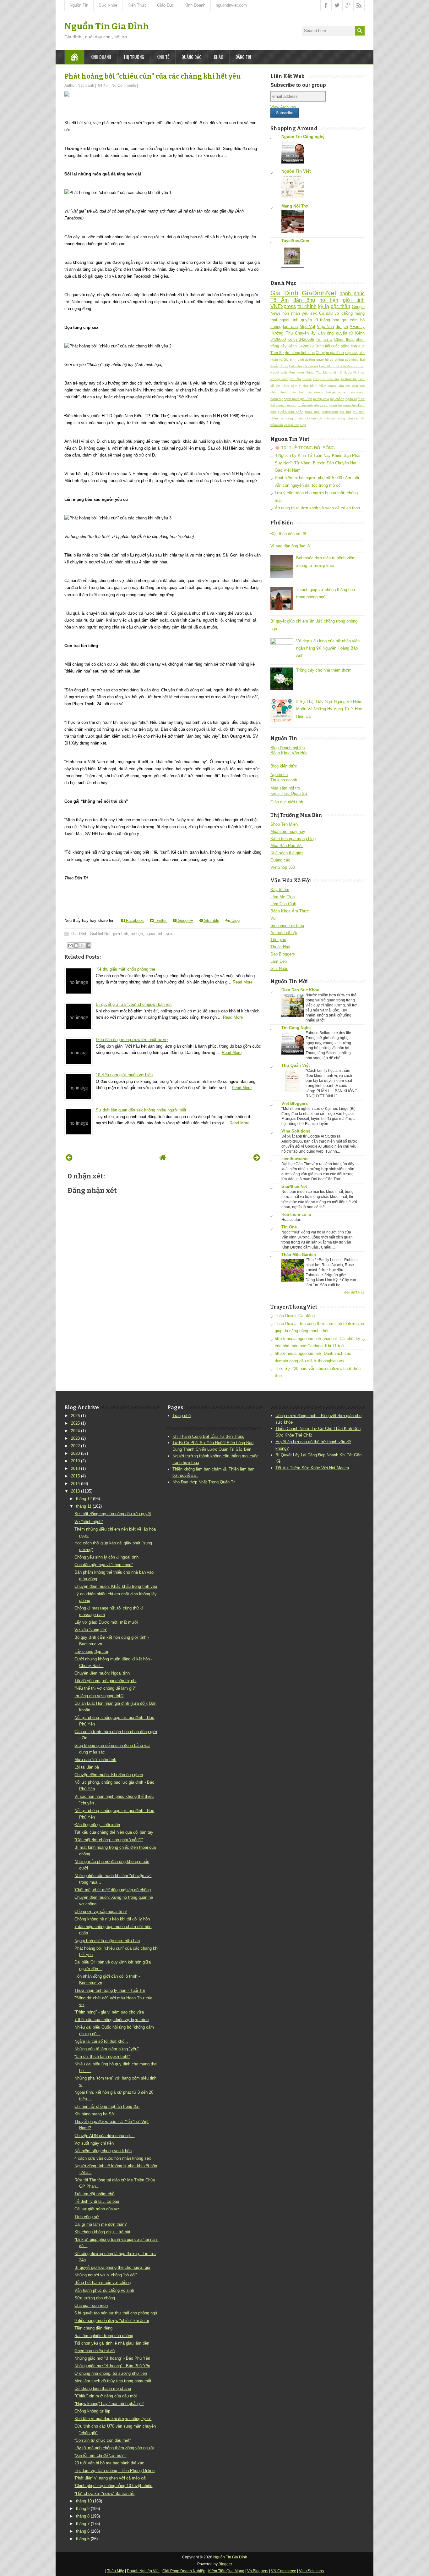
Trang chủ (182, 1416)
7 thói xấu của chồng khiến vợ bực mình (111, 2020)
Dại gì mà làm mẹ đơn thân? (100, 2224)
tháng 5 (83, 2539)
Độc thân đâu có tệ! (288, 534)
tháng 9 (83, 2509)
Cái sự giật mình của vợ (97, 2209)
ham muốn (357, 392)
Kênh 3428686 (301, 339)
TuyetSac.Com (295, 241)
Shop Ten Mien (284, 824)
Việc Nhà (325, 327)
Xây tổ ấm (280, 890)
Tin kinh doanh (284, 780)
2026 (75, 1416)
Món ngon (296, 372)
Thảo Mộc (116, 2571)
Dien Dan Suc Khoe (300, 990)
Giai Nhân (279, 969)
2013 (75, 1491)
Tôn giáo (278, 940)
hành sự (277, 399)
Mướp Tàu (314, 372)
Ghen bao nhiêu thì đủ (95, 2351)
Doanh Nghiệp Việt (143, 2571)
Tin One (289, 1227)
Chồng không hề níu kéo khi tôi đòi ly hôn (112, 1919)
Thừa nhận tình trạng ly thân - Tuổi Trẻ (110, 1990)
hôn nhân (291, 313)
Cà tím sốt (311, 366)
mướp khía (321, 399)
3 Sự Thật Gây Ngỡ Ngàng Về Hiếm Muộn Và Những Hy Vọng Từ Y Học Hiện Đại (329, 709)
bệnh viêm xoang (323, 386)
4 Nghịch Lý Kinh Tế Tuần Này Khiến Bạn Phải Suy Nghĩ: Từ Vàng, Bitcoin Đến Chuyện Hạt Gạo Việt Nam (318, 463)
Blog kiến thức (284, 766)
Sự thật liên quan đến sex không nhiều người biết (141, 1110)
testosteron (330, 412)
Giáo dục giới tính (287, 802)
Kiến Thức (137, 5)
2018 (75, 1468)
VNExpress (283, 306)
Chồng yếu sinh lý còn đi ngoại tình (106, 1557)
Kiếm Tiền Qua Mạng (226, 2571)
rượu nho (312, 412)
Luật (284, 372)
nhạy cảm (321, 405)
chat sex (358, 386)
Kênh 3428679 (301, 346)
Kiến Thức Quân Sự (289, 793)
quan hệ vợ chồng (330, 360)
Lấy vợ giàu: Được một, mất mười (106, 1622)
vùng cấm (345, 418)
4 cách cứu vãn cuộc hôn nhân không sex (113, 2158)
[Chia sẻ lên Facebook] (88, 945)
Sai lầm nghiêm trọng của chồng (104, 2336)
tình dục (358, 346)
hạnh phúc (352, 294)
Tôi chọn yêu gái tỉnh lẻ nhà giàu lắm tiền (112, 2343)
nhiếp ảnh (305, 405)
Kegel (275, 372)
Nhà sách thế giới (287, 853)
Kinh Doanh (195, 5)
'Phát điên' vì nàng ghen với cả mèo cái (110, 2478)
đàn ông (304, 300)
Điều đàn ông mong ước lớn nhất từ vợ (132, 1040)
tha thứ (345, 412)
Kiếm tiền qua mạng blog (293, 839)
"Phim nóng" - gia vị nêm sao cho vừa (109, 2012)
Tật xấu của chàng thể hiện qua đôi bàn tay (114, 1832)
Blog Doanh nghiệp (288, 748)
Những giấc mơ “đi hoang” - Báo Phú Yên (112, 2358)
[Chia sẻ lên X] (82, 945)
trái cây (304, 418)
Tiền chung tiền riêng (93, 2328)
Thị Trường (134, 57)
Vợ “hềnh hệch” (89, 1522)
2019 (75, 1461)
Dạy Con (351, 353)
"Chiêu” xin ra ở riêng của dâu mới (106, 2396)
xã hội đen (292, 425)
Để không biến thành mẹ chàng (103, 2388)
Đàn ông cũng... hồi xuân (97, 1825)
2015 (75, 1476)
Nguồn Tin (79, 5)
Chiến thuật (344, 339)
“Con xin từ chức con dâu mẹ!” (103, 2440)
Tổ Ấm (280, 300)
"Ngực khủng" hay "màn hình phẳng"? (109, 2404)
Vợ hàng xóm (286, 386)
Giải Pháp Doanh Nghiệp (184, 2571)
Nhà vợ (359, 372)
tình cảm (330, 418)
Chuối (284, 366)
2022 (75, 1446)
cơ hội (326, 392)
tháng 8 (83, 2516)
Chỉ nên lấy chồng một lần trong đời (107, 2106)
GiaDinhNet (100, 934)
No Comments (124, 86)
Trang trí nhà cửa (326, 379)
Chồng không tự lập (92, 2411)
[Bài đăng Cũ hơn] (257, 1158)
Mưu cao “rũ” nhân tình (95, 1760)
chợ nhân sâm (309, 392)
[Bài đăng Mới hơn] (69, 1158)
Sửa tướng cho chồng (95, 2298)
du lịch (342, 327)
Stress (307, 379)
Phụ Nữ (295, 379)
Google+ (185, 920)
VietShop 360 (283, 867)
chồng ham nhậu (283, 392)
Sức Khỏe (108, 5)
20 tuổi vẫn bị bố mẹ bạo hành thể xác (109, 2463)
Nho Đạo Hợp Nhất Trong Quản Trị (204, 1482)
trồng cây (278, 346)
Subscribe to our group (298, 85)
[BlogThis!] (76, 945)
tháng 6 (83, 2531)
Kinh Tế (163, 57)
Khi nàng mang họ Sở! (95, 2114)
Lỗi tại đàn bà (87, 1767)
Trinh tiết (323, 346)
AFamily (357, 327)
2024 (75, 1431)
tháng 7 (83, 2524)
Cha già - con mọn (91, 2305)
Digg (235, 920)
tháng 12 (84, 1499)
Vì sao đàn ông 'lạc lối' (291, 546)
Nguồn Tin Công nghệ (303, 137)
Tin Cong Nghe (296, 1028)
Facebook (134, 920)
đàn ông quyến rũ (336, 333)
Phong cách (279, 379)
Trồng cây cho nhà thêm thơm (324, 670)
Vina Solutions (296, 1131)
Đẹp (303, 425)
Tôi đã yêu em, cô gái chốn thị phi (105, 1681)
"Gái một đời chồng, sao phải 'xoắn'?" (109, 1840)
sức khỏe (352, 360)
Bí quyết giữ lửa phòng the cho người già (112, 2267)
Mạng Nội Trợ (295, 206)
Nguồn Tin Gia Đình (107, 26)
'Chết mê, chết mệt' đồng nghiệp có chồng (113, 1890)
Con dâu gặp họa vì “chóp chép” (103, 1565)
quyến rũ (309, 320)
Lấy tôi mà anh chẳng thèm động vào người (114, 2448)
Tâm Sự (277, 353)
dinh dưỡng (307, 360)
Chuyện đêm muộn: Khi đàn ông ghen (109, 1775)
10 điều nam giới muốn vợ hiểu (124, 1075)
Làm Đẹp (279, 961)
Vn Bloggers (258, 2571)
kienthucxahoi (295, 1159)
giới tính (121, 934)
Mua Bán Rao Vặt (287, 846)
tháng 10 (84, 2501)
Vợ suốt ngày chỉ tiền (94, 2143)
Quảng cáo (192, 57)
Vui (273, 918)
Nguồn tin (279, 775)
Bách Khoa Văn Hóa (289, 753)
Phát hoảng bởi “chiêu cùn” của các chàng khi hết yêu (152, 76)
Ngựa (348, 372)
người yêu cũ (286, 405)
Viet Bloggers (295, 1103)
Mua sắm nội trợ (285, 788)
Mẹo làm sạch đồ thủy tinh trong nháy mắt (113, 2381)
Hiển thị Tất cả (354, 1292)
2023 (75, 1438)
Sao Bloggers (283, 954)
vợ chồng (343, 313)
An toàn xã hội (284, 933)
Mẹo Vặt (307, 327)
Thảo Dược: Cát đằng (295, 1316)
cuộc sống (340, 346)
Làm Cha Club (283, 904)
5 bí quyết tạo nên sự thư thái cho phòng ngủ (116, 2313)
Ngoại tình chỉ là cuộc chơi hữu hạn (107, 1941)
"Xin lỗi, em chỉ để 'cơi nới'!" (100, 2455)
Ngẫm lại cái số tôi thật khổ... (101, 2041)
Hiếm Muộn (327, 366)
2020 (75, 1453)
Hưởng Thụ (282, 333)
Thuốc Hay (280, 947)
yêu (305, 313)
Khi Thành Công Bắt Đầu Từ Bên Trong (208, 1436)
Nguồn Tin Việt (296, 171)
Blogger (225, 2564)
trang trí (291, 418)
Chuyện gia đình (330, 353)
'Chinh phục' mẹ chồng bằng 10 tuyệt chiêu (113, 2486)
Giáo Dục (166, 5)
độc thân (340, 306)
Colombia (296, 366)
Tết (319, 339)
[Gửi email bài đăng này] (70, 945)
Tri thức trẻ (349, 379)
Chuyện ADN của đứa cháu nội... (104, 2136)
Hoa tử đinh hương (350, 366)
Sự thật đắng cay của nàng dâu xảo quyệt (113, 1514)
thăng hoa (330, 320)
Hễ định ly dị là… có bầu (97, 2201)
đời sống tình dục (300, 353)
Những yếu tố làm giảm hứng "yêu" (107, 2049)
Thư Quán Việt (296, 1065)
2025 (75, 1423)
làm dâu (290, 327)
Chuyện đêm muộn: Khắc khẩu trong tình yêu (116, 1586)
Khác (219, 57)
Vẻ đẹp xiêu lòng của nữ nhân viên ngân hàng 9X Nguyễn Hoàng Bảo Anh (328, 648)
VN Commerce (284, 2571)
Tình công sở (87, 2217)
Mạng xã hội (333, 372)
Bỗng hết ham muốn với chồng (103, 2282)
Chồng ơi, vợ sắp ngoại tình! (101, 1911)
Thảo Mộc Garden (299, 1255)
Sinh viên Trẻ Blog (287, 925)
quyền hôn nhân (291, 412)
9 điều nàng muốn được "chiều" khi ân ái (112, 2321)
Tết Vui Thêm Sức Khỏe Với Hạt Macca (312, 1468)
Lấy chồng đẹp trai (91, 1651)
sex (169, 934)
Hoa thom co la (296, 1214)
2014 (75, 1484)
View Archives (283, 107)
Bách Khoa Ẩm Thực (290, 911)
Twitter (160, 920)
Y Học (304, 386)
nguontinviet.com (231, 5)
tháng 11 (84, 1506)
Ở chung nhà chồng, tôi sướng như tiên (111, 2373)
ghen (360, 339)
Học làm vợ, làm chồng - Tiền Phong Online (114, 2471)
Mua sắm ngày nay (288, 831)
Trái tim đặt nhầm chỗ (94, 2194)
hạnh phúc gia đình (298, 399)
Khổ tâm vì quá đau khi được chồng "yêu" (113, 2419)
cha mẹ (344, 386)
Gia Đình (79, 934)
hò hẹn (137, 934)
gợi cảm (350, 320)
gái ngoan (340, 392)
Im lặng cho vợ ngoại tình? (99, 1696)
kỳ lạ (323, 306)
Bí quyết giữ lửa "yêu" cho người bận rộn (134, 1004)
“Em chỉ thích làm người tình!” (102, 2056)
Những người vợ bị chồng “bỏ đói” (106, 2275)
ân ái (328, 339)
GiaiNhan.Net (294, 1186)
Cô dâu (326, 313)
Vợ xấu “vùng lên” (91, 1630)
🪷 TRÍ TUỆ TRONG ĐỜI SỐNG (305, 448)
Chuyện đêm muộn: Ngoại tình (102, 1673)
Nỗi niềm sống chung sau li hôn (103, 2151)
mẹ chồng (337, 399)
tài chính (307, 306)
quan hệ (336, 405)
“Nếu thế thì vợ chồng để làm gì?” (105, 1688)
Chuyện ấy (305, 333)
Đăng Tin (243, 57)
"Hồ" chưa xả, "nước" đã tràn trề (104, 2493)
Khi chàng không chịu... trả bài (102, 2232)
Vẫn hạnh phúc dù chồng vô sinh (104, 2290)
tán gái (317, 418)
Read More (243, 982)
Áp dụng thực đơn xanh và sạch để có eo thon (317, 508)
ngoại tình (154, 934)
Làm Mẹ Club (282, 897)
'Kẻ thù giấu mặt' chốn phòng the (125, 969)
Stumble (211, 920)
